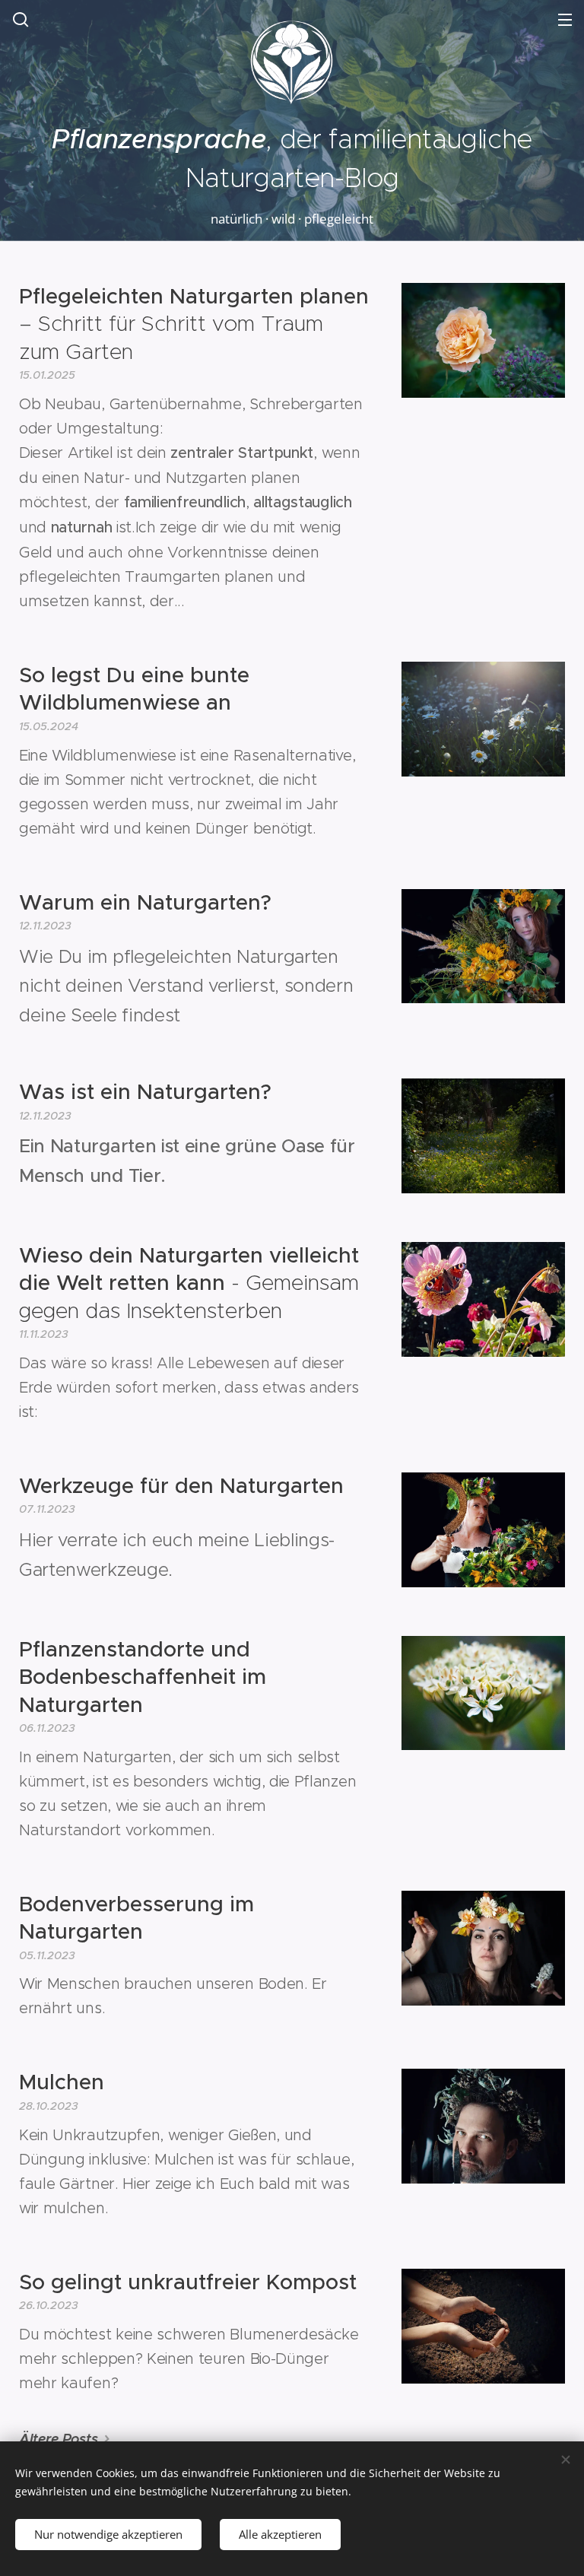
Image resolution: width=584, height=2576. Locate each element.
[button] (21, 19)
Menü (565, 19)
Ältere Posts (58, 2439)
